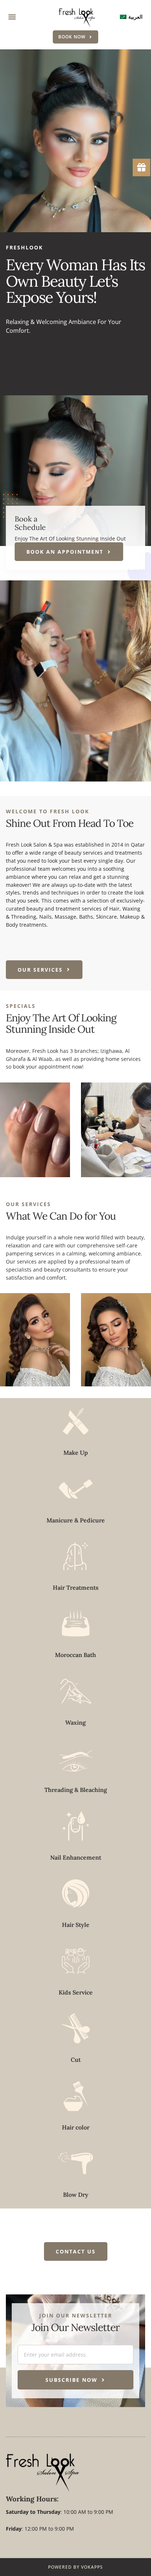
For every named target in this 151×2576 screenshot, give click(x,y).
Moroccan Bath (75, 1655)
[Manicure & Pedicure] (76, 1489)
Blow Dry (76, 2195)
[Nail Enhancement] (76, 1826)
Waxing (75, 1722)
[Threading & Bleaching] (76, 1758)
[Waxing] (76, 1691)
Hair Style (76, 1925)
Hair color (76, 2127)
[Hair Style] (76, 1893)
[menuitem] (131, 17)
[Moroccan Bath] (76, 1624)
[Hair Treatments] (76, 1556)
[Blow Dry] (76, 2163)
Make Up (76, 1453)
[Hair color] (76, 2096)
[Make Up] (76, 1421)
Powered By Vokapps (75, 2567)
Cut (76, 2060)
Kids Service (76, 1992)
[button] (12, 17)
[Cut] (76, 2028)
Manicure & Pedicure (76, 1520)
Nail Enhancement (76, 1857)
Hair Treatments (76, 1588)
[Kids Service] (76, 1961)
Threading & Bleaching (76, 1790)
